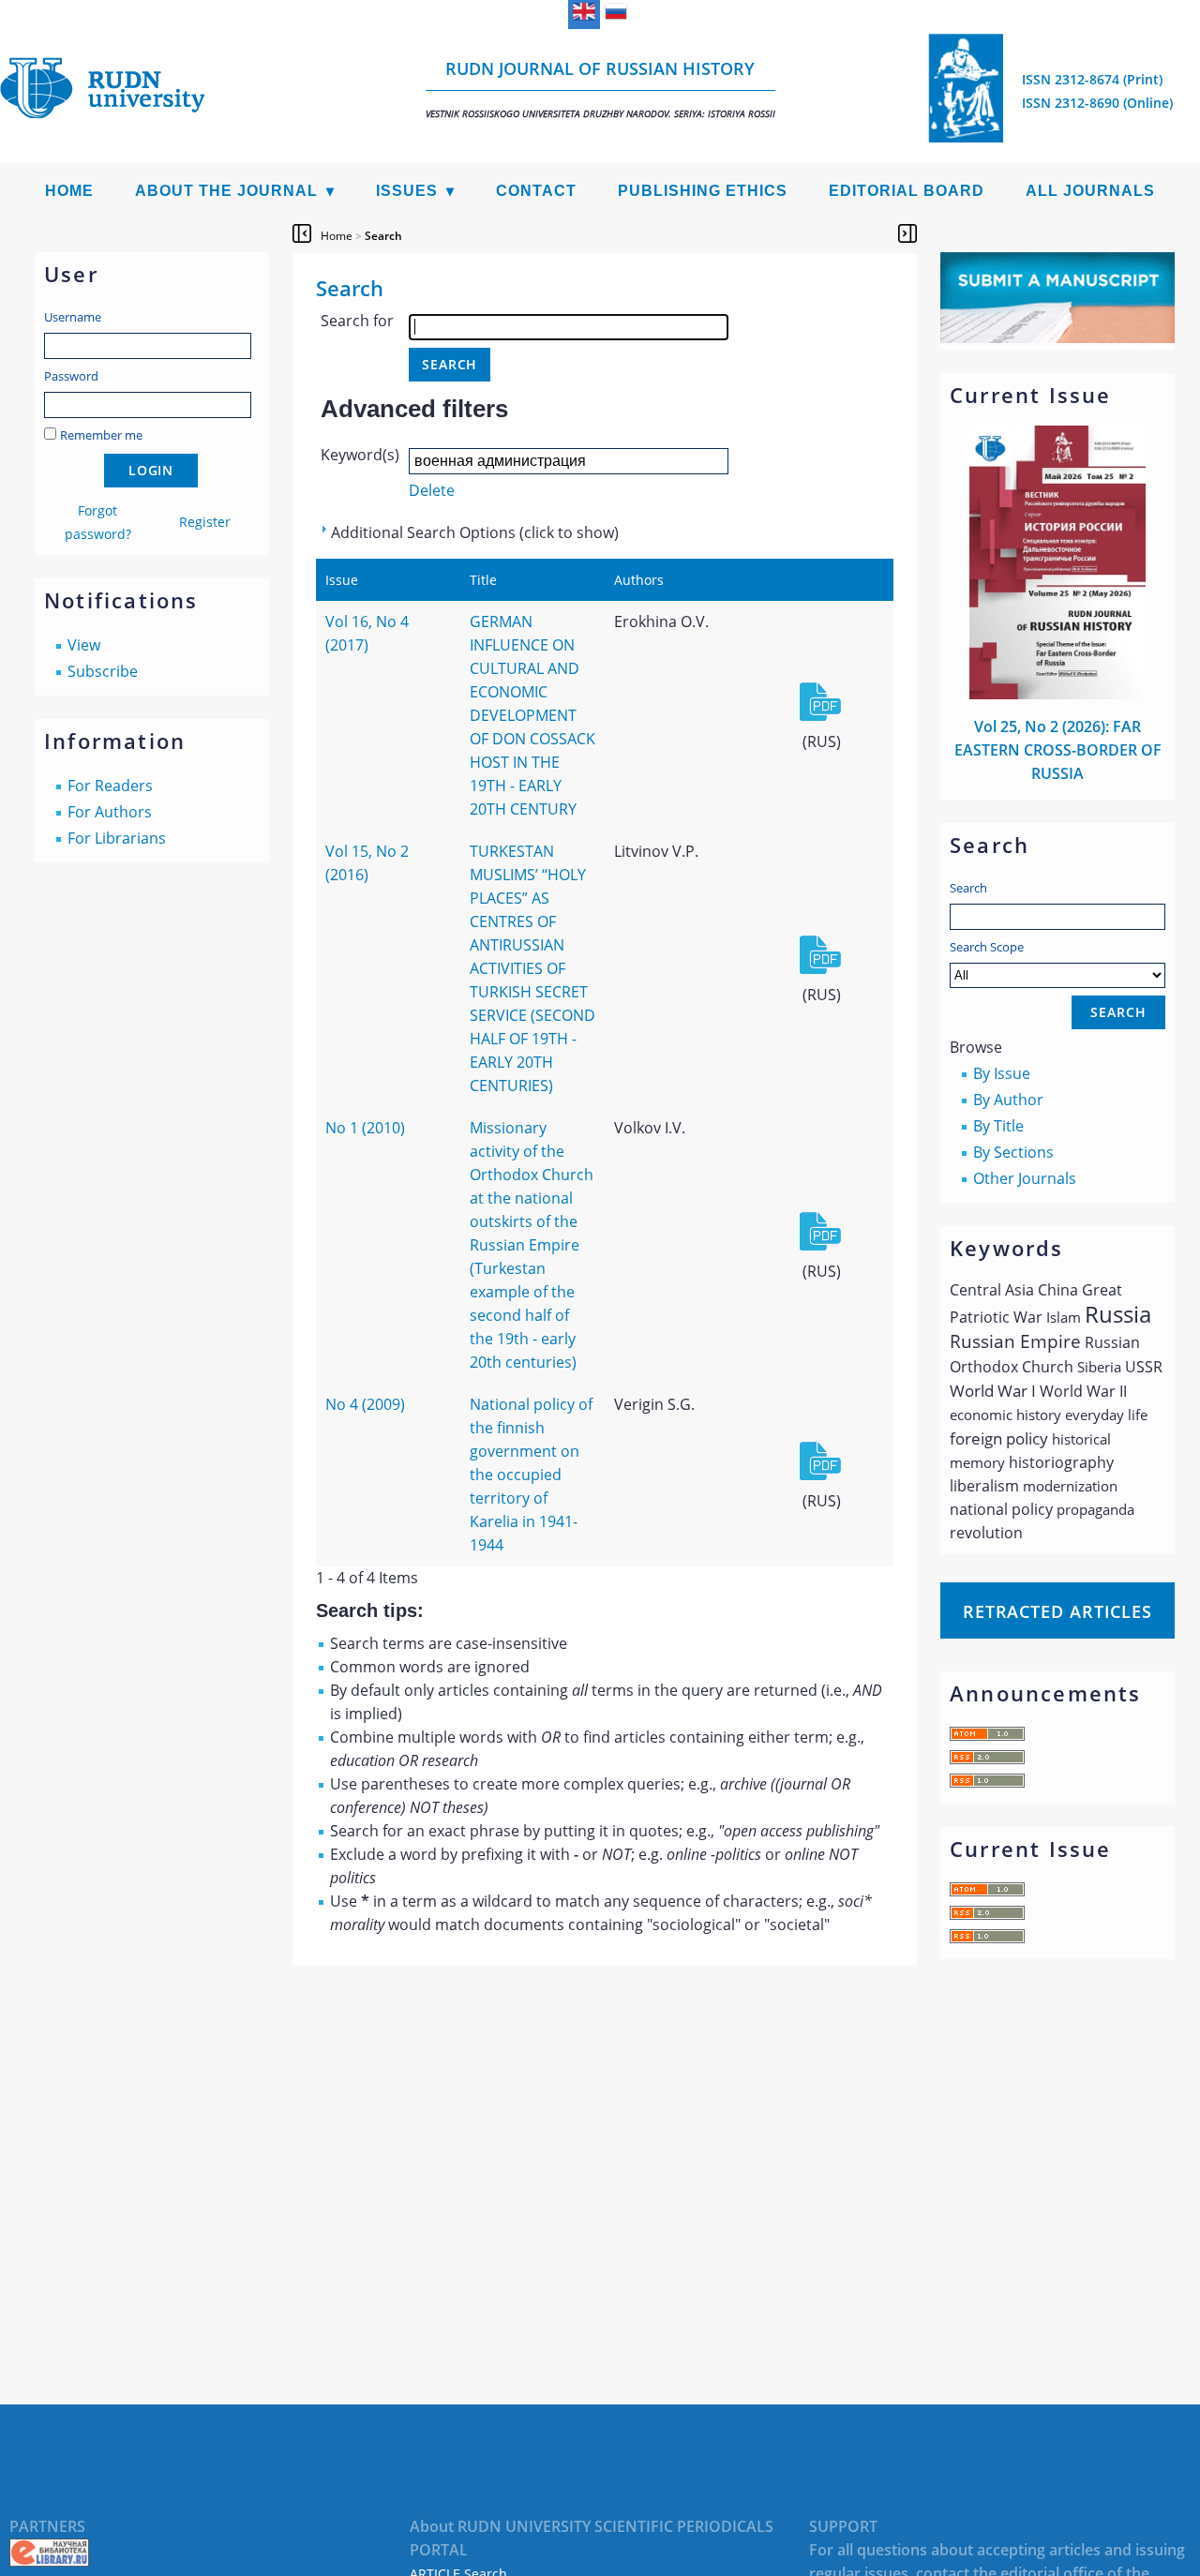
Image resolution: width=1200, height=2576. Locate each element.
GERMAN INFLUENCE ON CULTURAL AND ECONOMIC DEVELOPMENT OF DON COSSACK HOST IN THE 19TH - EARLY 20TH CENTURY (532, 715)
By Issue (1002, 1073)
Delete (432, 490)
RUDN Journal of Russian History (600, 89)
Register (205, 522)
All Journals (1090, 191)
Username (73, 317)
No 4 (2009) (365, 1404)
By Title (998, 1126)
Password (71, 376)
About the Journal (226, 191)
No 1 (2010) (365, 1128)
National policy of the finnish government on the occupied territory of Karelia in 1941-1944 (531, 1475)
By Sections (1013, 1152)
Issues (407, 191)
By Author (1008, 1100)
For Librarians (117, 838)
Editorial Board (907, 191)
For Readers (110, 786)
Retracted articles (1057, 1611)
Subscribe (103, 671)
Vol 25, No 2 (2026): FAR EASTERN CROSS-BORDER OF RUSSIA (1058, 750)
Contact (536, 191)
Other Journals (1025, 1178)
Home (69, 191)
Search (968, 888)
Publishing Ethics (703, 191)
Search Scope (987, 947)
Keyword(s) (360, 455)
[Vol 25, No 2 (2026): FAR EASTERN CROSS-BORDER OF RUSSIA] (1057, 694)
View (84, 645)
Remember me (101, 435)
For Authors (110, 812)
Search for (357, 321)
